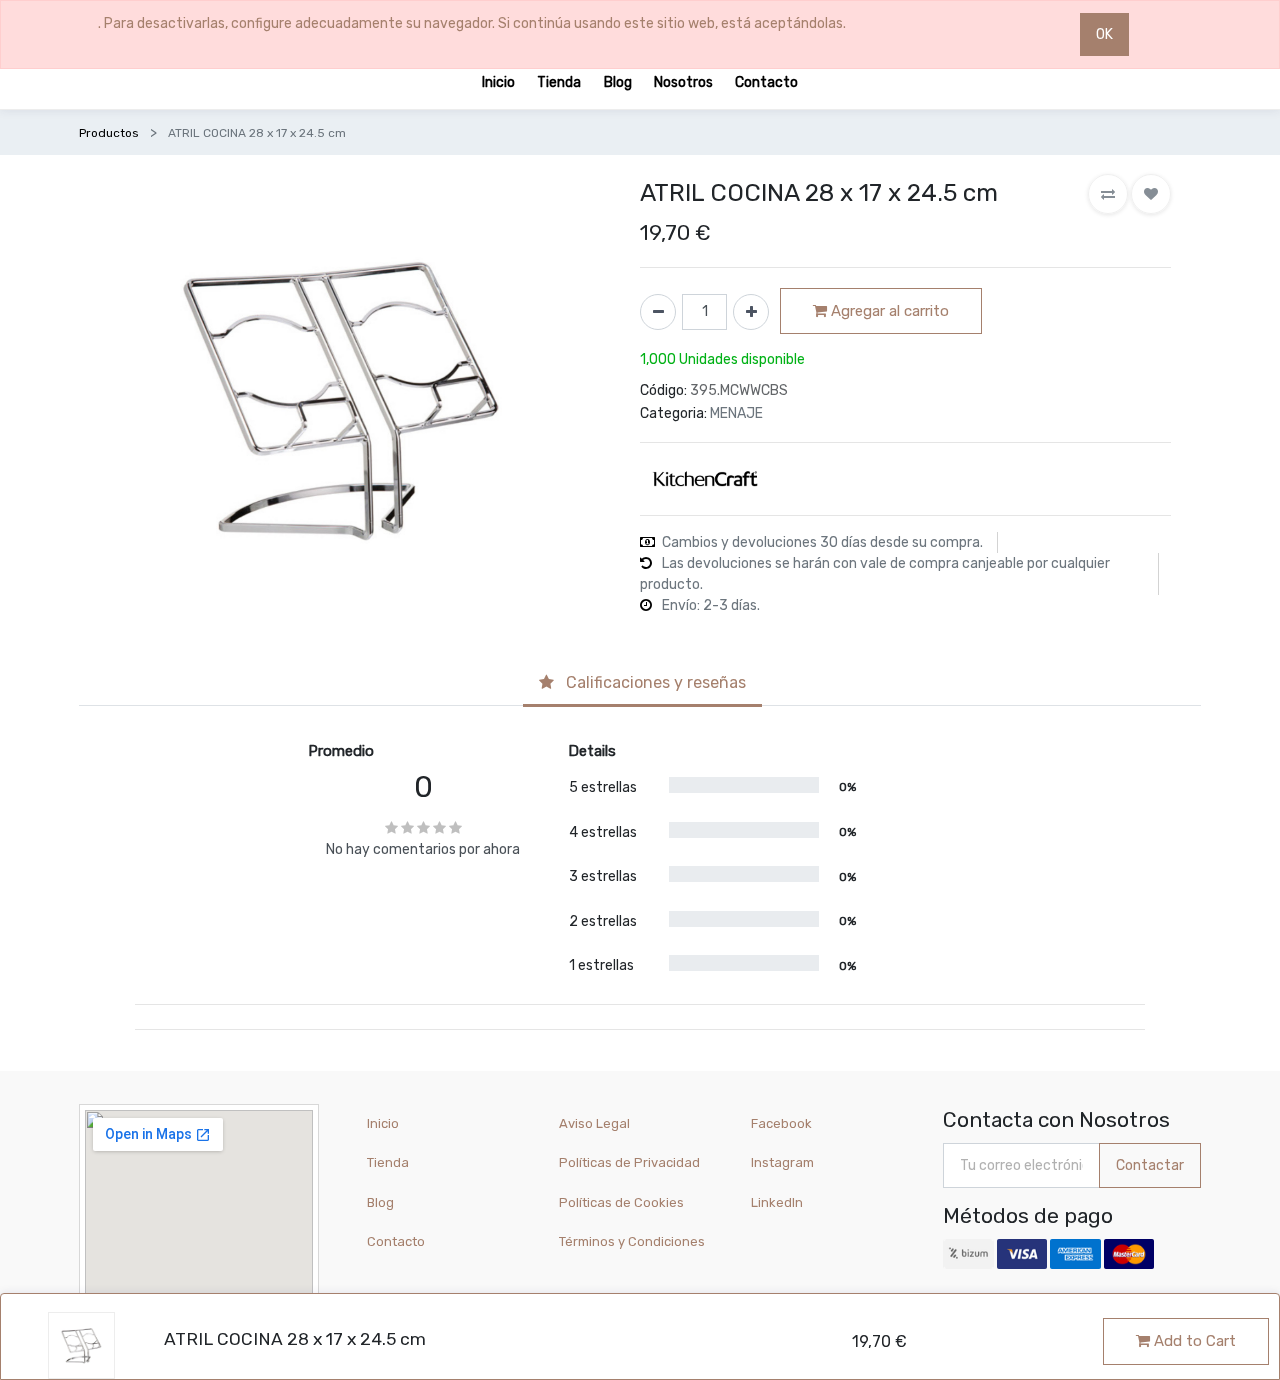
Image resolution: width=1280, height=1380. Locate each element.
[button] (1108, 194)
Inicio (383, 1123)
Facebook (781, 1123)
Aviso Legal (594, 1123)
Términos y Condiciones (632, 1241)
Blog (380, 1202)
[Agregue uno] (751, 312)
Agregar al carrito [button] (888, 311)
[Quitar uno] (658, 312)
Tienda (388, 1162)
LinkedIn (778, 1202)
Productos (109, 133)
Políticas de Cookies (621, 1202)
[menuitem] (498, 81)
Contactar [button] (1150, 1165)
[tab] (642, 684)
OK (1104, 34)
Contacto (396, 1241)
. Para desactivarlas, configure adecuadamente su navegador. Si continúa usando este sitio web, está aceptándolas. (472, 23)
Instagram (782, 1162)
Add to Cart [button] (1193, 1341)
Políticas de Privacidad (629, 1162)
